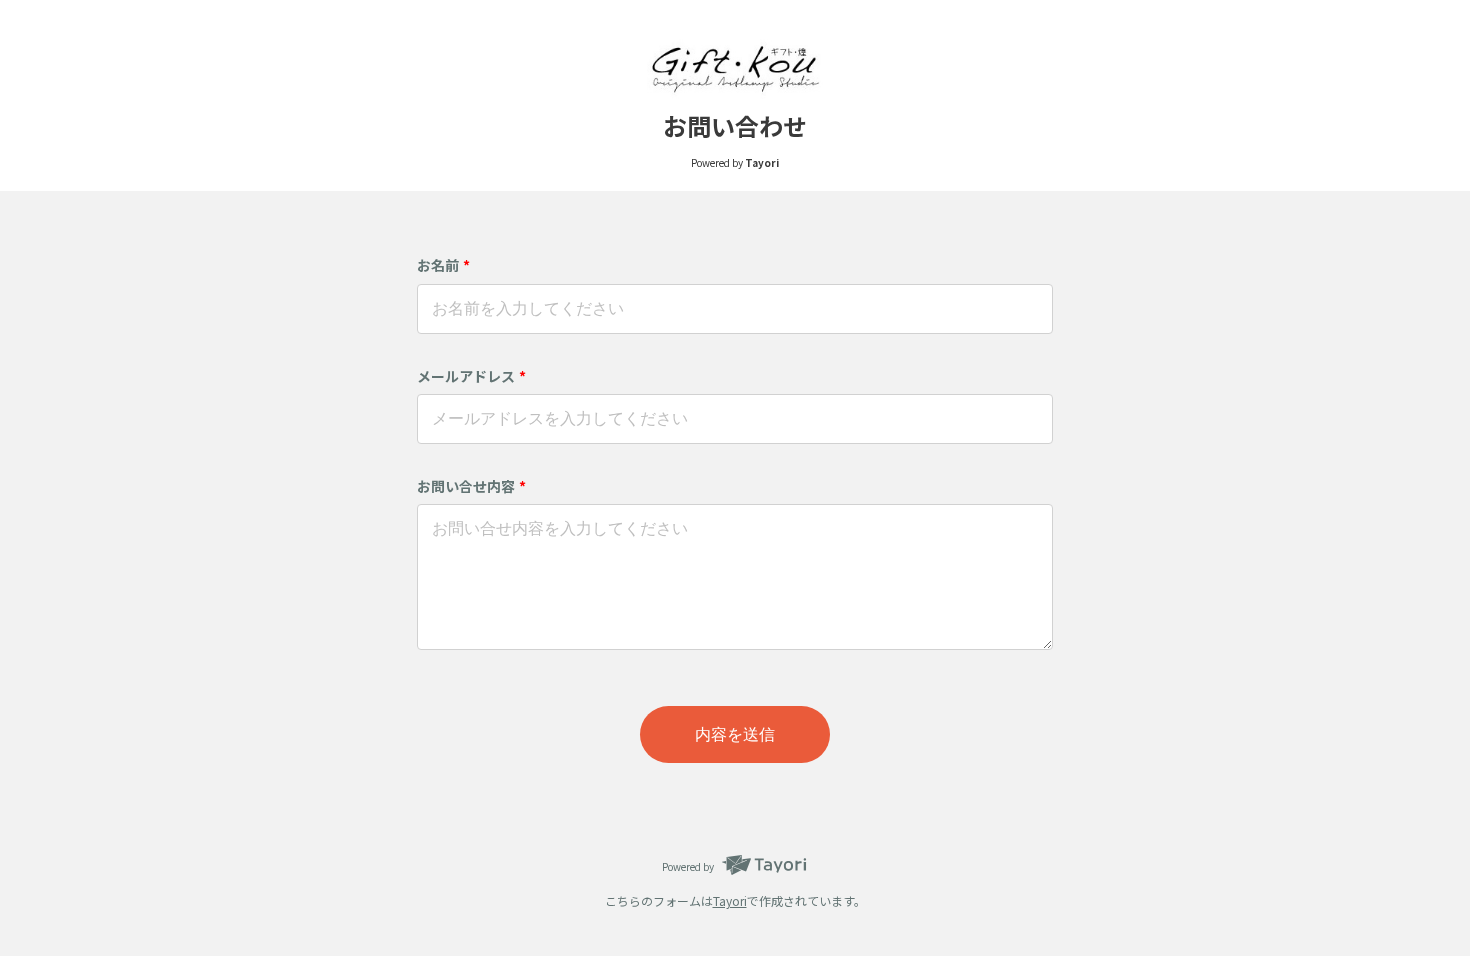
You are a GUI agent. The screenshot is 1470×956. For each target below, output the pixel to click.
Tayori (730, 900)
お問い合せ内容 (471, 486)
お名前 (443, 265)
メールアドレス (471, 376)
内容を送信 (735, 734)
